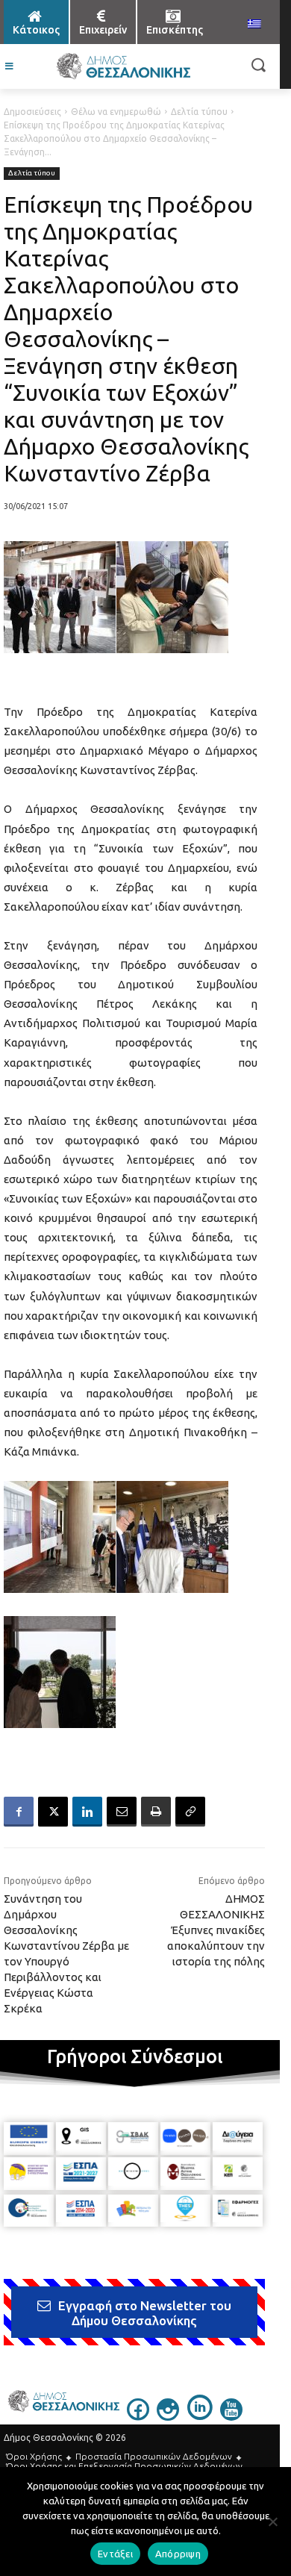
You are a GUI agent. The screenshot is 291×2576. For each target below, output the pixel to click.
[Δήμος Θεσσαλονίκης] (123, 66)
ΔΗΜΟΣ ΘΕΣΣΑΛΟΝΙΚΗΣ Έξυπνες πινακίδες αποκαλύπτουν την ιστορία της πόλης (216, 1930)
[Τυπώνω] (156, 1812)
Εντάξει (115, 2554)
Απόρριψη (178, 2554)
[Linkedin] (87, 1812)
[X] (53, 1812)
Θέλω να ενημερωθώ (116, 112)
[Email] (122, 1812)
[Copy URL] (190, 1812)
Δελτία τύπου (199, 112)
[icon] (138, 2416)
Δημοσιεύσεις (32, 112)
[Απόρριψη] (272, 2522)
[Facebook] (19, 1812)
